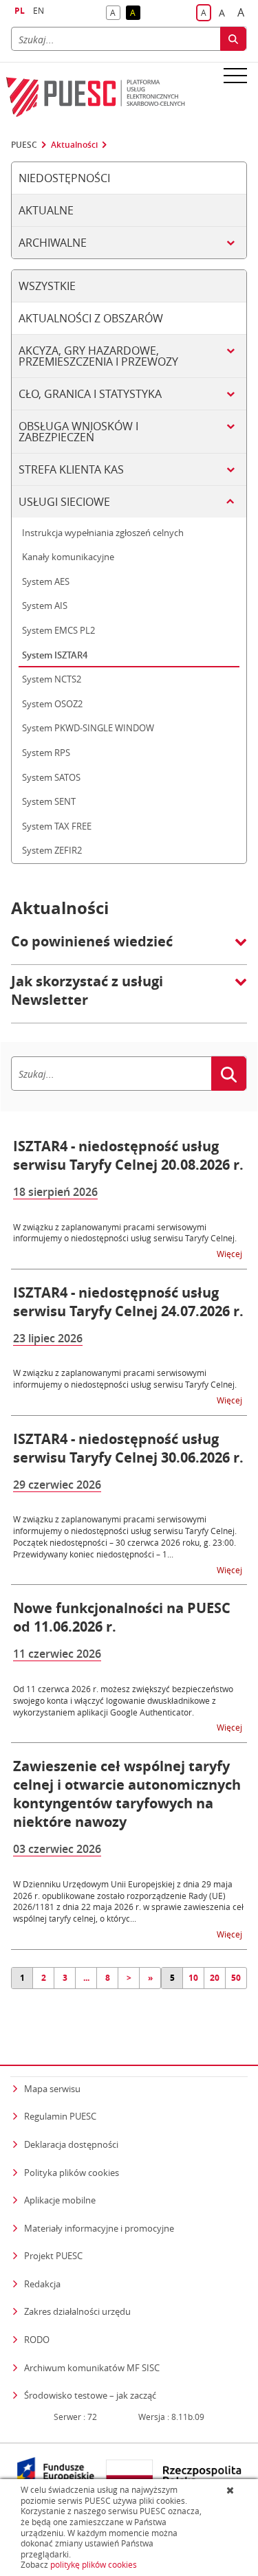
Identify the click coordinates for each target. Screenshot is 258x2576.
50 (236, 1978)
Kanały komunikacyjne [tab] (68, 557)
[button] (129, 948)
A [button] (115, 13)
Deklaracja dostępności (71, 2144)
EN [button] (39, 11)
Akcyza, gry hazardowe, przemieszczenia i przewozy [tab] (98, 356)
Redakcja (42, 2284)
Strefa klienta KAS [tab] (71, 469)
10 (193, 1978)
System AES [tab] (46, 581)
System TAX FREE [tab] (57, 826)
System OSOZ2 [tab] (52, 704)
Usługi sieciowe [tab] (64, 502)
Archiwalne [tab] (53, 243)
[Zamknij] (232, 2490)
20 (215, 1978)
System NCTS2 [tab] (52, 679)
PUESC (24, 145)
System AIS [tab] (45, 606)
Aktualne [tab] (46, 210)
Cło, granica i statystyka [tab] (90, 394)
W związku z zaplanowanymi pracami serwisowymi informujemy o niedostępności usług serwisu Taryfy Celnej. (125, 1233)
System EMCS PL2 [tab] (58, 630)
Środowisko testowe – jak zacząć (90, 2395)
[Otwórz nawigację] (235, 75)
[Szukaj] (233, 39)
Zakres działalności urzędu (77, 2311)
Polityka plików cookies (72, 2173)
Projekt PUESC (53, 2256)
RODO (37, 2340)
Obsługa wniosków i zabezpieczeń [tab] (78, 432)
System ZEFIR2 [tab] (52, 850)
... (86, 1978)
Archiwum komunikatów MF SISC (92, 2368)
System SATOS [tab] (51, 777)
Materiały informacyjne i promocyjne (99, 2228)
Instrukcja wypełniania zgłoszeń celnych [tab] (103, 533)
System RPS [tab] (46, 753)
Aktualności (74, 145)
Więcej (230, 1253)
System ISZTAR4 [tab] (55, 655)
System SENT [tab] (49, 801)
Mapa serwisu (52, 2089)
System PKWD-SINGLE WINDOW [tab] (88, 728)
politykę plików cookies (94, 2565)
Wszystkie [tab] (47, 286)
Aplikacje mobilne (60, 2200)
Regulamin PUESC (60, 2116)
